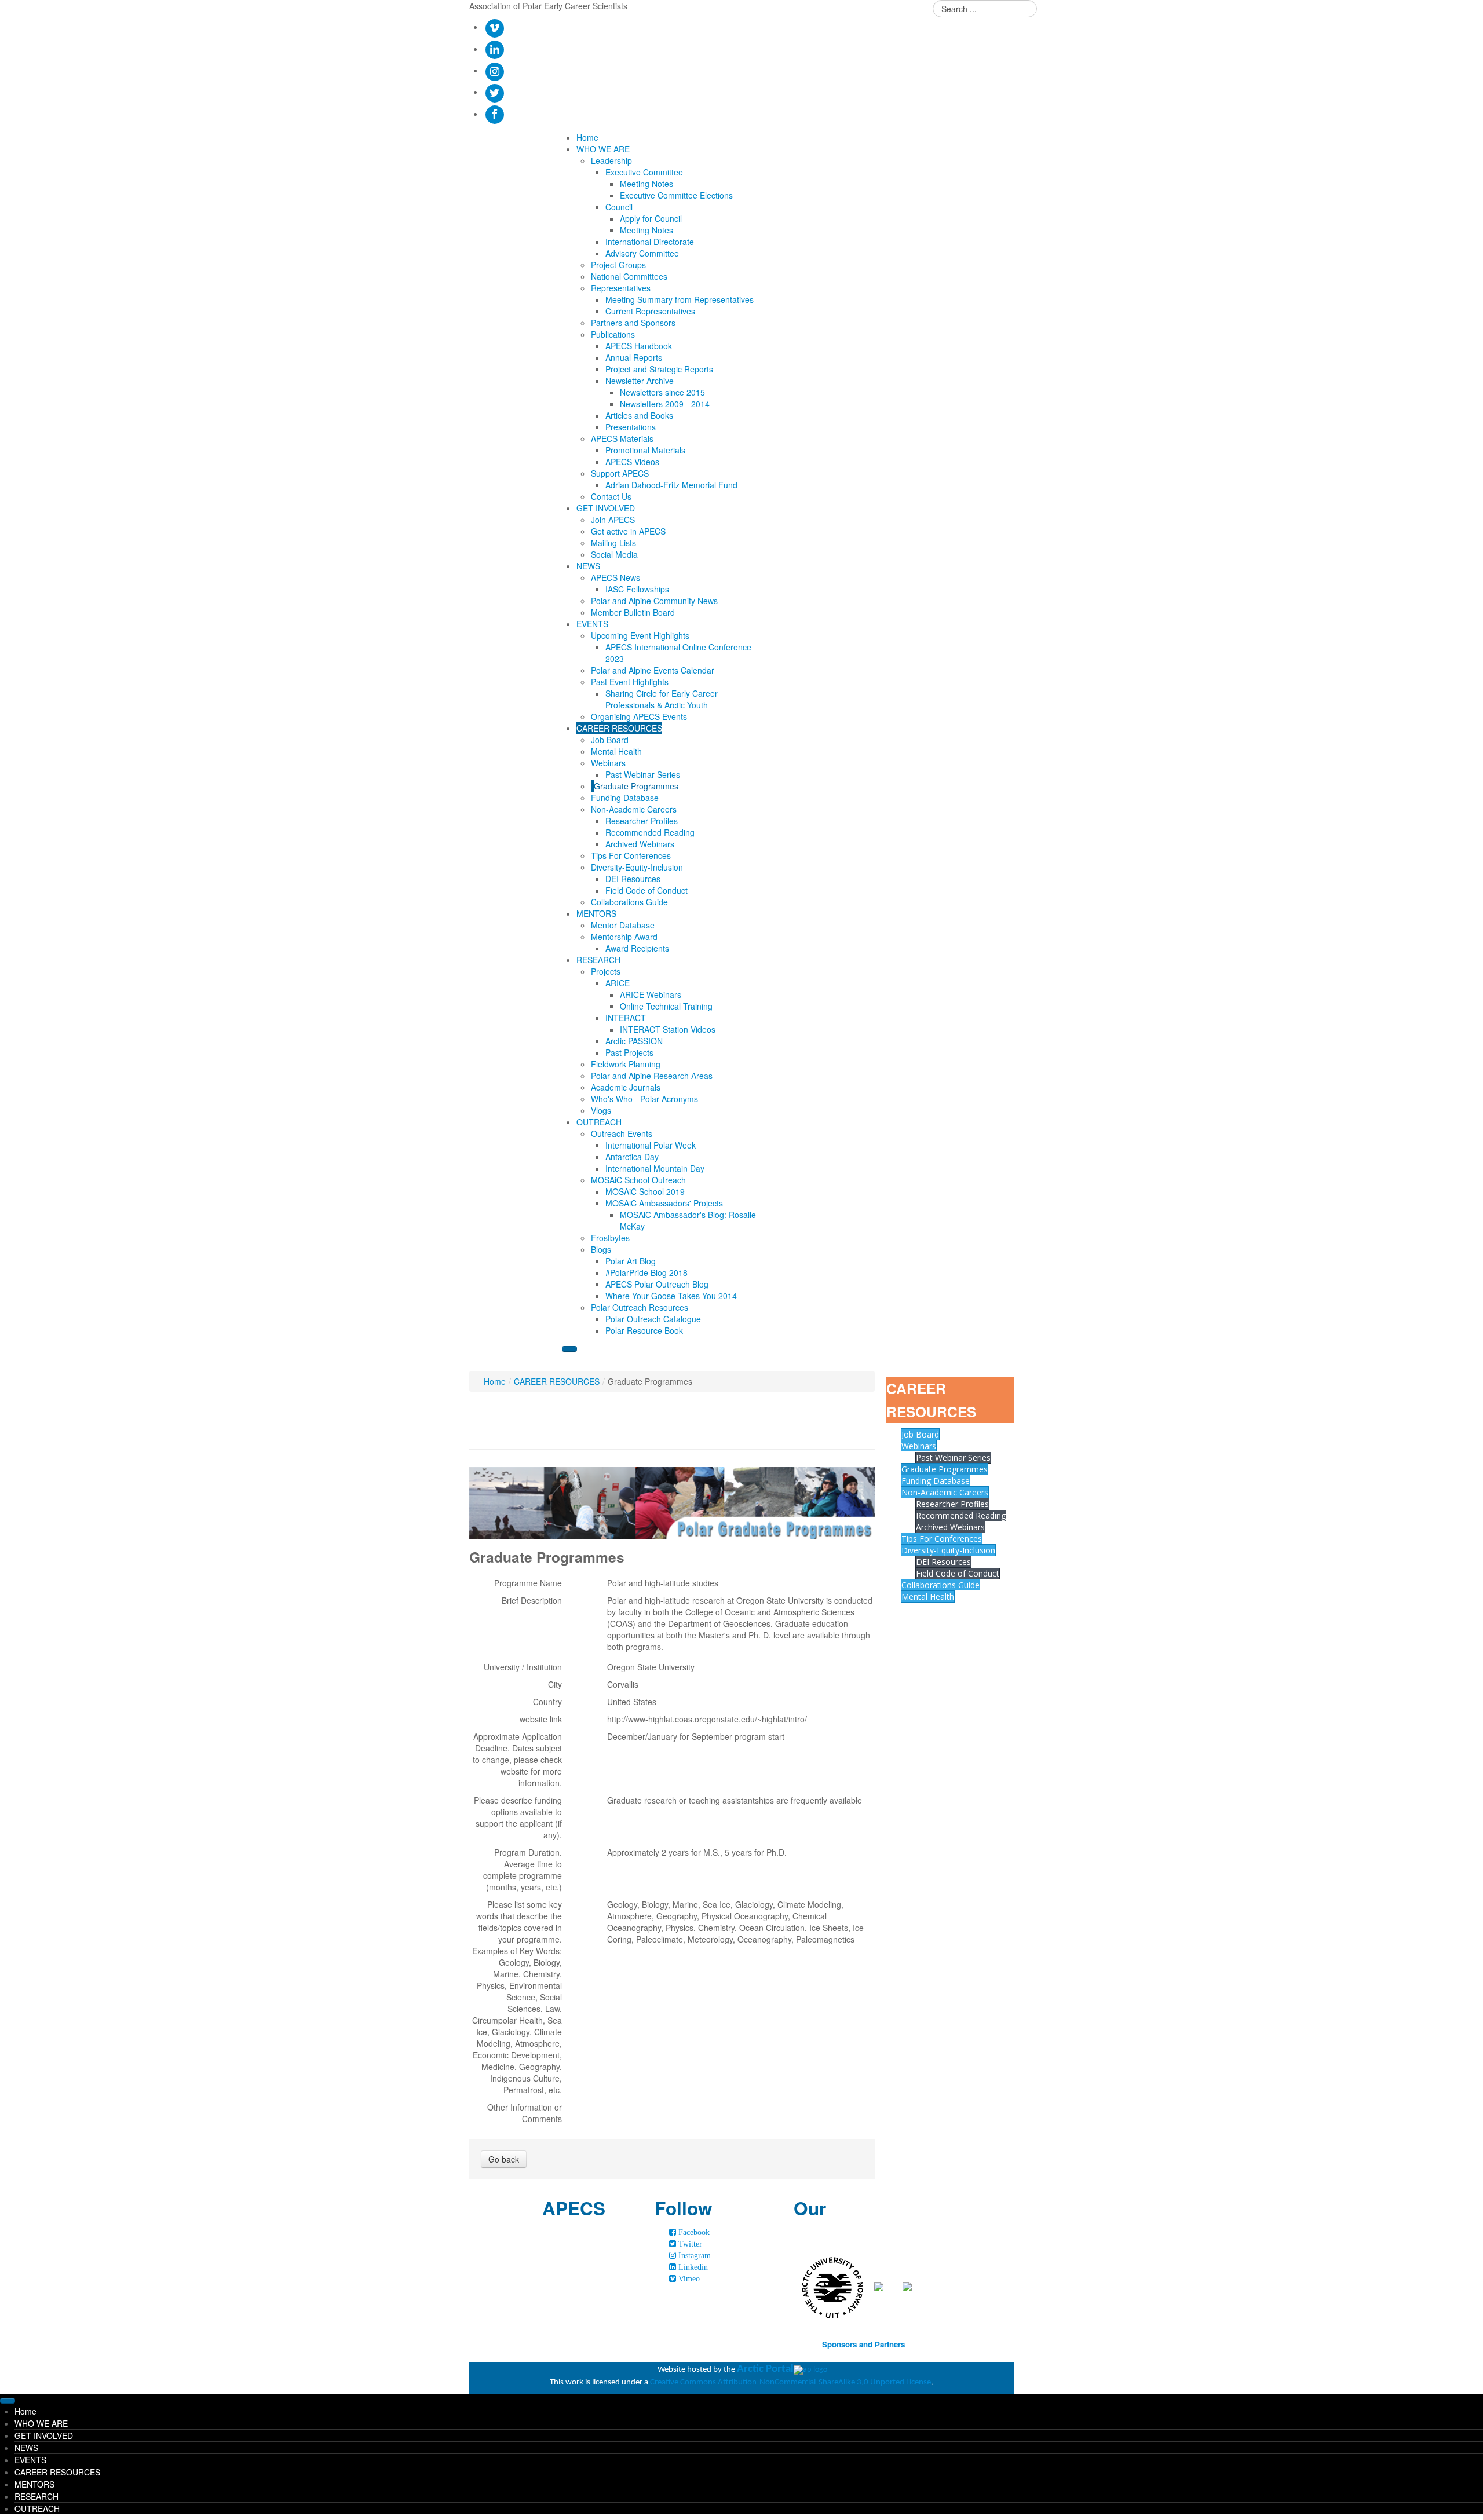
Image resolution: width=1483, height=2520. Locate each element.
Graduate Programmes (945, 1469)
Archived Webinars (950, 1527)
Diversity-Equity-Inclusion (948, 1550)
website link (541, 1719)
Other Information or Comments (525, 2113)
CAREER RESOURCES (557, 1381)
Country (547, 1702)
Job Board (920, 1434)
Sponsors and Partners (863, 2344)
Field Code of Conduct (958, 1573)
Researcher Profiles (952, 1504)
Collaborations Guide (940, 1585)
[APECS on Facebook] (494, 114)
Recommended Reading (961, 1515)
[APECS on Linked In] (494, 49)
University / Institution (523, 1667)
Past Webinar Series (953, 1457)
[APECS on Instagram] (494, 70)
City (555, 1684)
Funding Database (936, 1481)
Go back (504, 2159)
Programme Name (528, 1583)
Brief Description (532, 1600)
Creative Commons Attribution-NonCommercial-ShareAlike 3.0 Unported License (790, 2382)
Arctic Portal (765, 2369)
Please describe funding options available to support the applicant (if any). (518, 1817)
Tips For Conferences (942, 1539)
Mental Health (928, 1597)
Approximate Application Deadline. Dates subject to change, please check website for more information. (517, 1760)
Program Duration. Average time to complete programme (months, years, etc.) (523, 1870)
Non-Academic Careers (945, 1492)
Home (495, 1381)
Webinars (919, 1446)
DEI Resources (943, 1562)
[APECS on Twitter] (494, 92)
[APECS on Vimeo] (494, 27)
